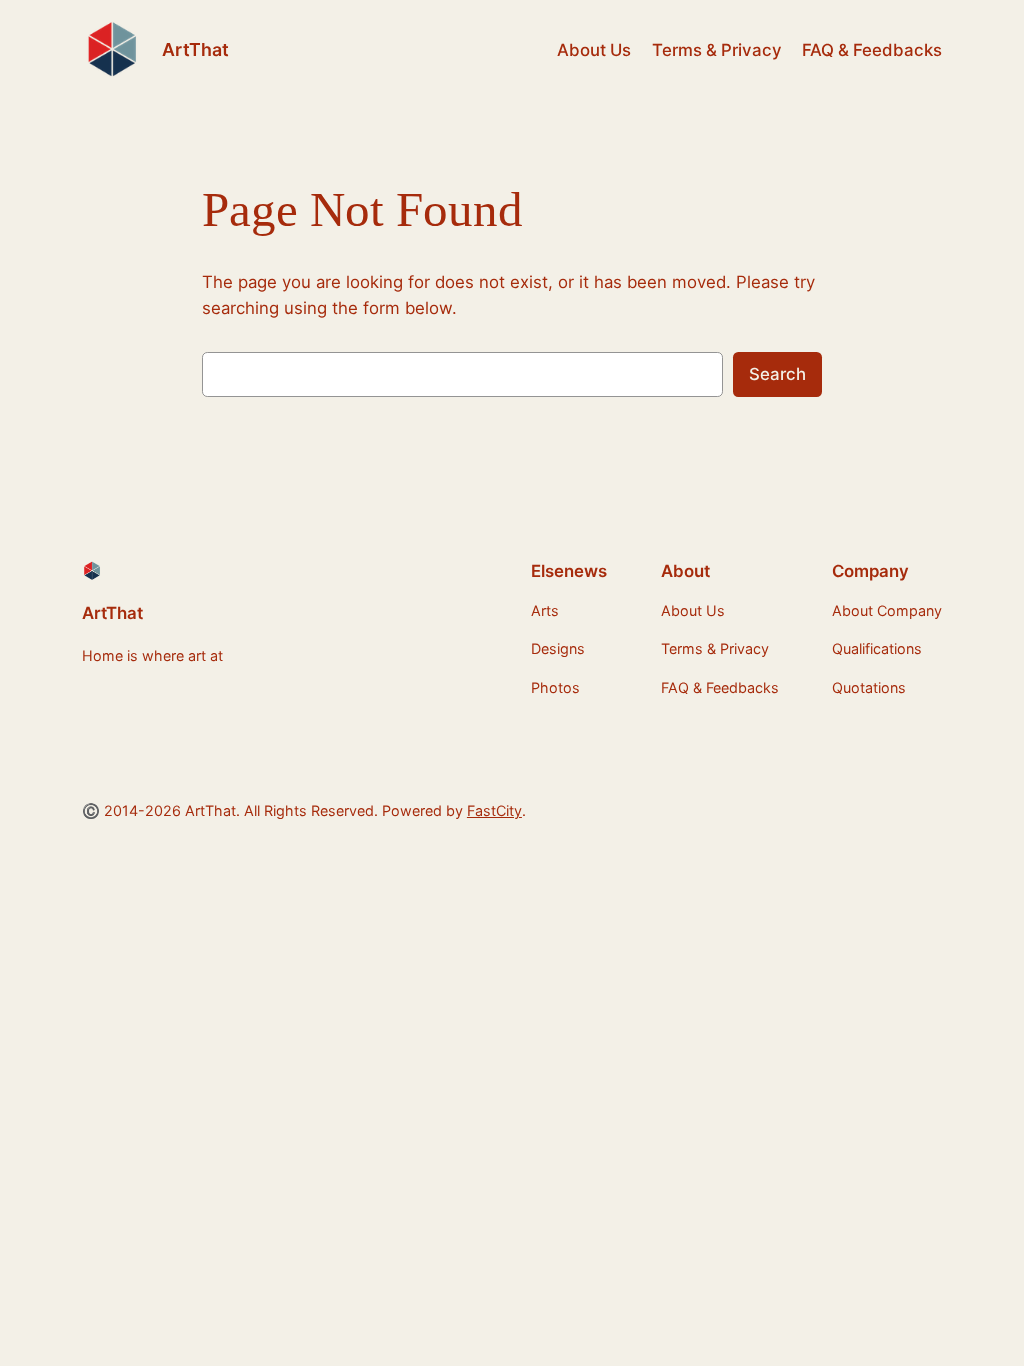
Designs (558, 648)
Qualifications (877, 648)
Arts (545, 610)
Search (777, 374)
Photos (555, 687)
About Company (887, 610)
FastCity (494, 810)
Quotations (869, 687)
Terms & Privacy (717, 50)
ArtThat (195, 49)
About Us (594, 50)
